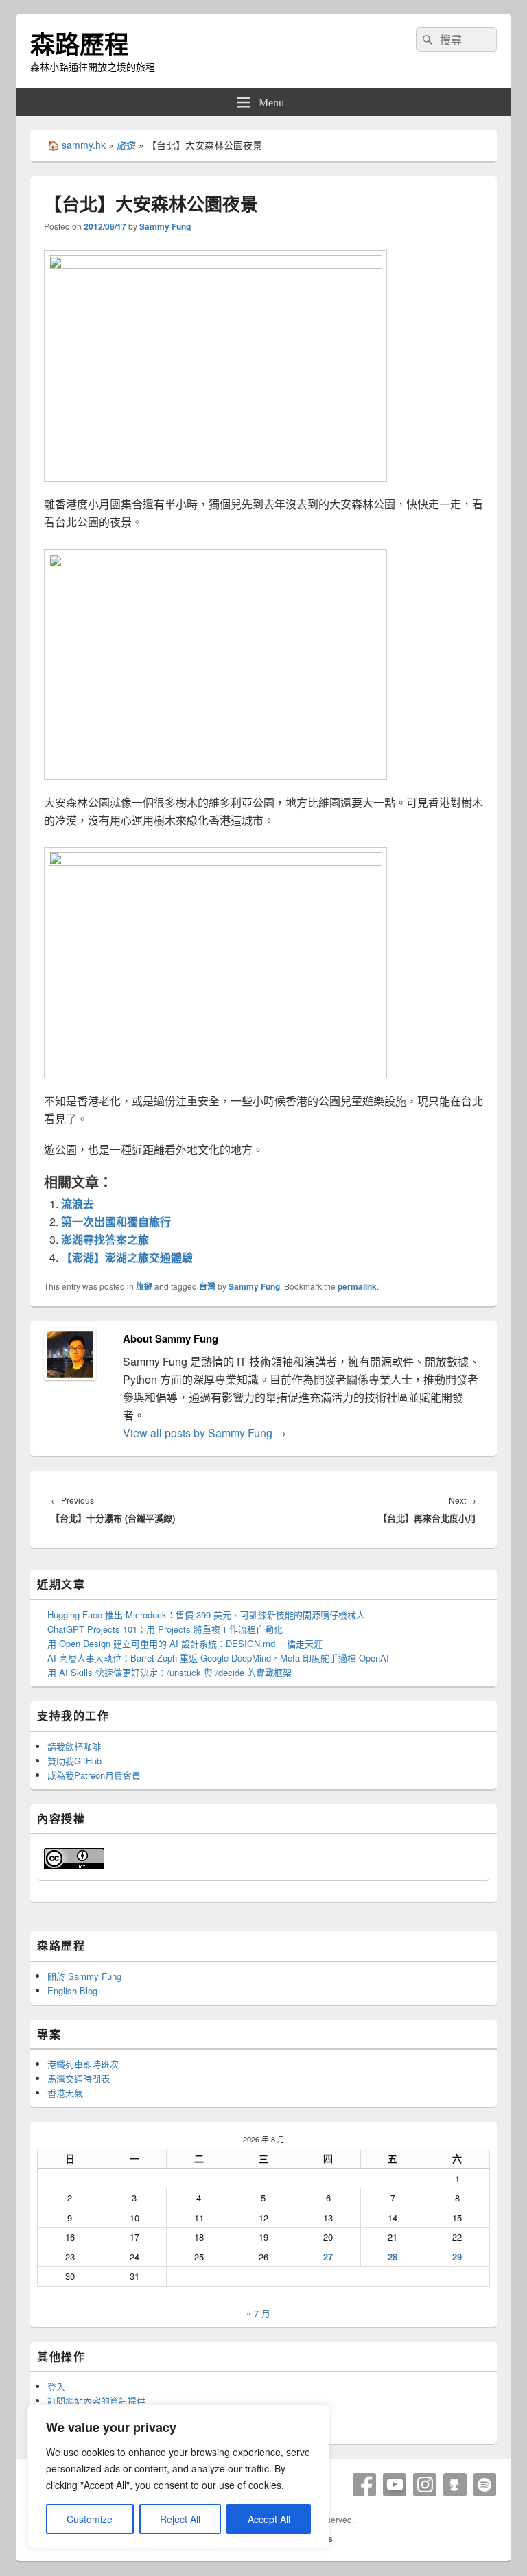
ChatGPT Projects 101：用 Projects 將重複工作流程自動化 (165, 1629)
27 (328, 2257)
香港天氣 (65, 2093)
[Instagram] (425, 2485)
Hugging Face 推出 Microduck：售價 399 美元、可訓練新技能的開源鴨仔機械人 (206, 1615)
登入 (56, 2386)
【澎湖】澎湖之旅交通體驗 (127, 1257)
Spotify (485, 2485)
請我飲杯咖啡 (74, 1746)
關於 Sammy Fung (84, 1976)
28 (393, 2257)
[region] (178, 2477)
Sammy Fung (165, 226)
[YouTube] (395, 2485)
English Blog (72, 1990)
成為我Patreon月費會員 (94, 1775)
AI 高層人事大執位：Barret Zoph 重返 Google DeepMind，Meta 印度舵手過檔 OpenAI (218, 1658)
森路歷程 (80, 43)
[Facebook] (364, 2485)
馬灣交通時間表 (79, 2078)
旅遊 (126, 145)
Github (455, 2485)
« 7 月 (258, 2313)
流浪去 (78, 1204)
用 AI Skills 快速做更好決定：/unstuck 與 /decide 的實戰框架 (169, 1672)
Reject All (180, 2519)
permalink (357, 1286)
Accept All (269, 2519)
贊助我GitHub (74, 1761)
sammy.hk (84, 145)
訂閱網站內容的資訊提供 (96, 2401)
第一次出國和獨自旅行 (116, 1221)
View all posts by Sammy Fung (204, 1433)
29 (457, 2257)
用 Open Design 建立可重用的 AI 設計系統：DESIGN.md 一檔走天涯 (185, 1643)
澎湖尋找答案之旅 (105, 1239)
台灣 (207, 1286)
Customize (90, 2519)
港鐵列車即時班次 (83, 2064)
